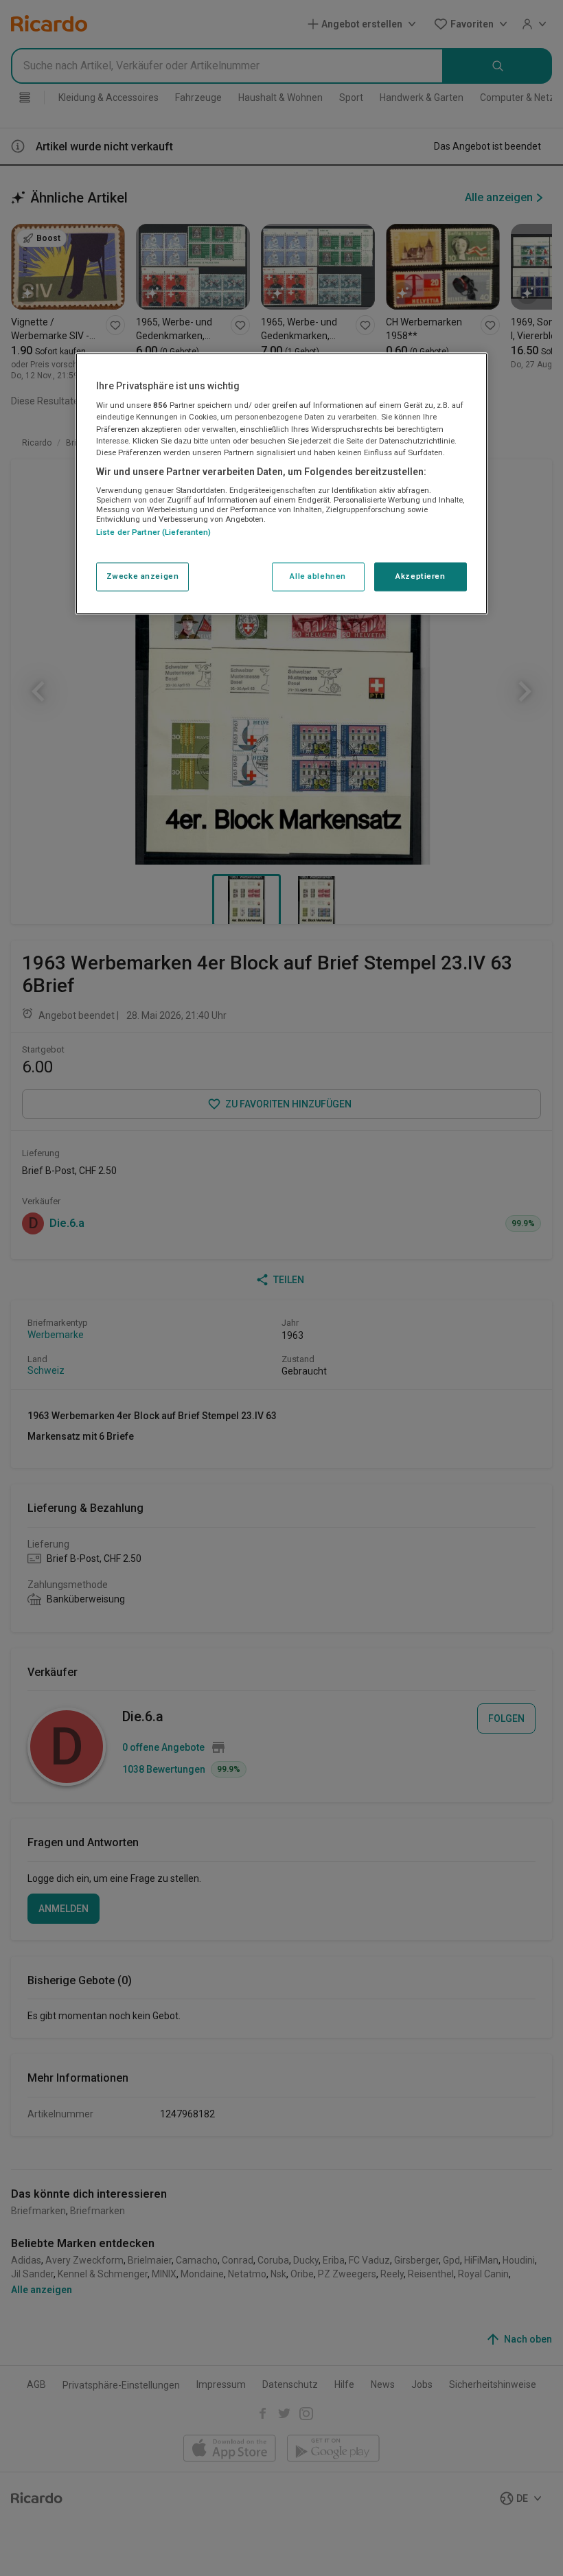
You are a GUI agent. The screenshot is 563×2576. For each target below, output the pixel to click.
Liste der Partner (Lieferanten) (154, 533)
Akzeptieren (420, 576)
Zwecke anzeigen (143, 576)
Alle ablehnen (318, 576)
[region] (281, 483)
